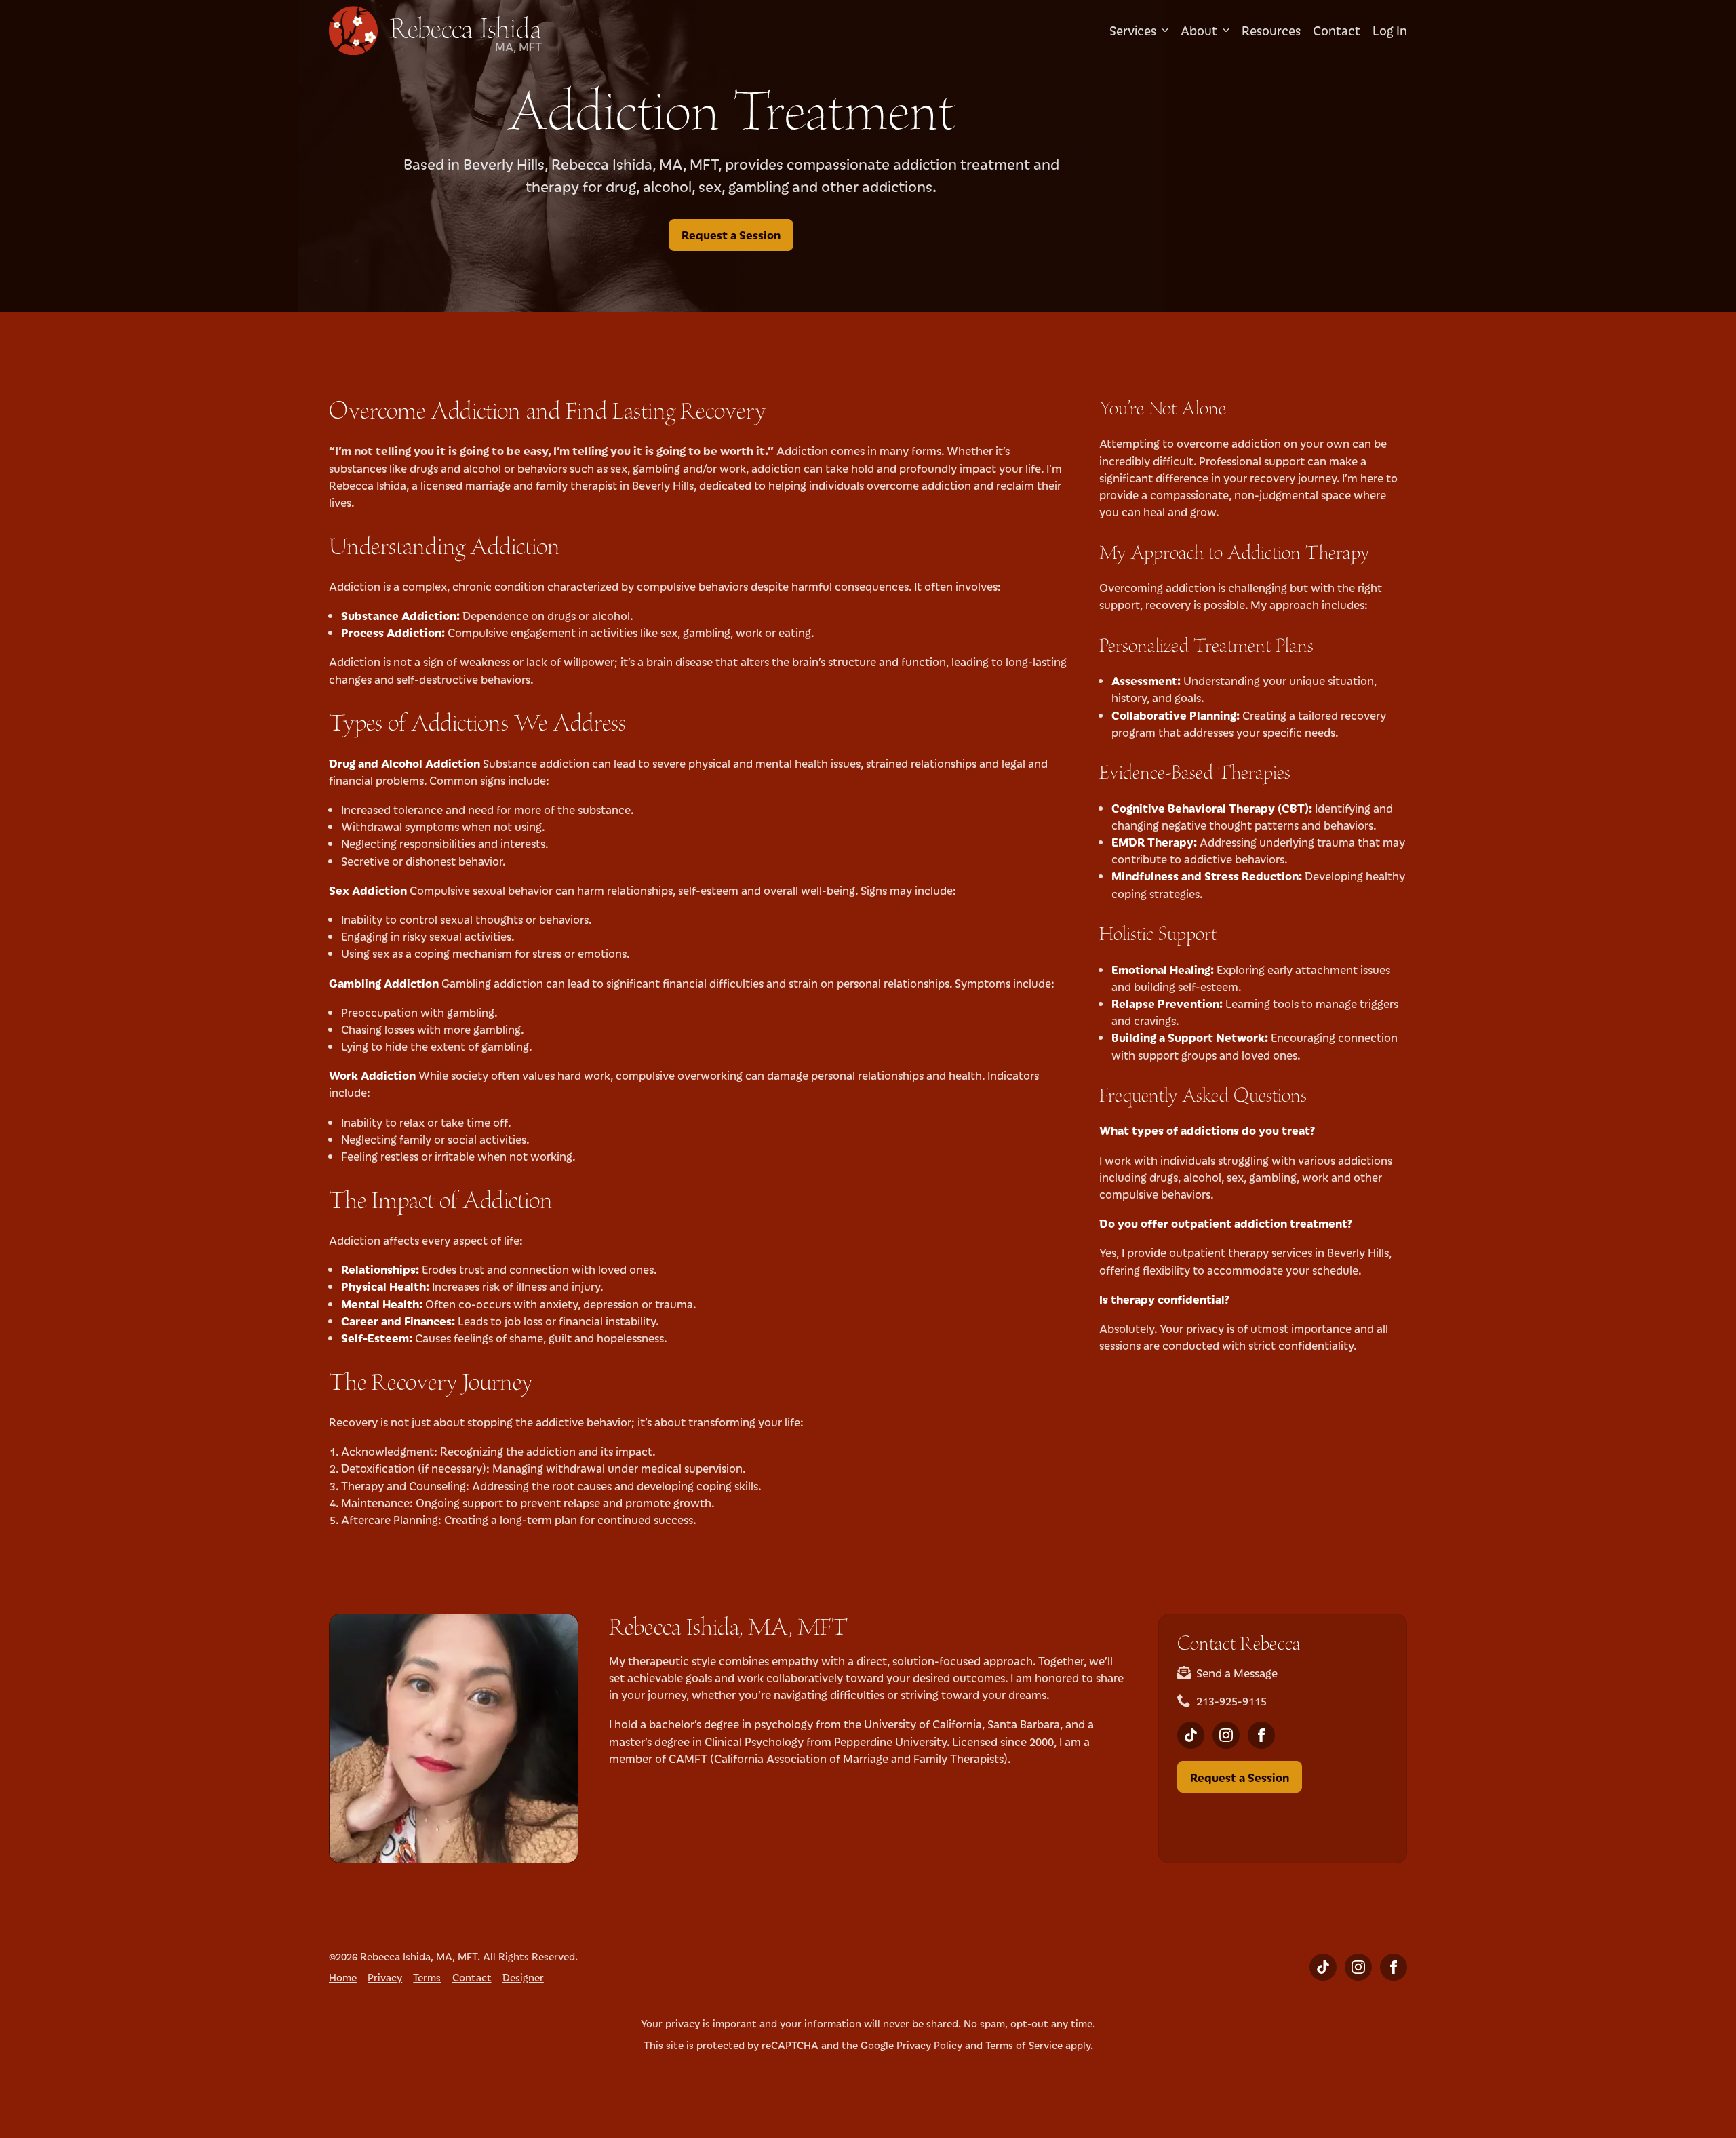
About (1199, 31)
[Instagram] (1226, 1735)
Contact (1337, 31)
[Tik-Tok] (1191, 1735)
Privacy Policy (929, 2045)
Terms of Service (1024, 2045)
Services (1133, 31)
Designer (523, 1977)
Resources (1271, 31)
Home (343, 1977)
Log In (1390, 31)
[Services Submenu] (1162, 31)
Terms (427, 1977)
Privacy (385, 1977)
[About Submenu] (1223, 31)
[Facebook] (1261, 1735)
